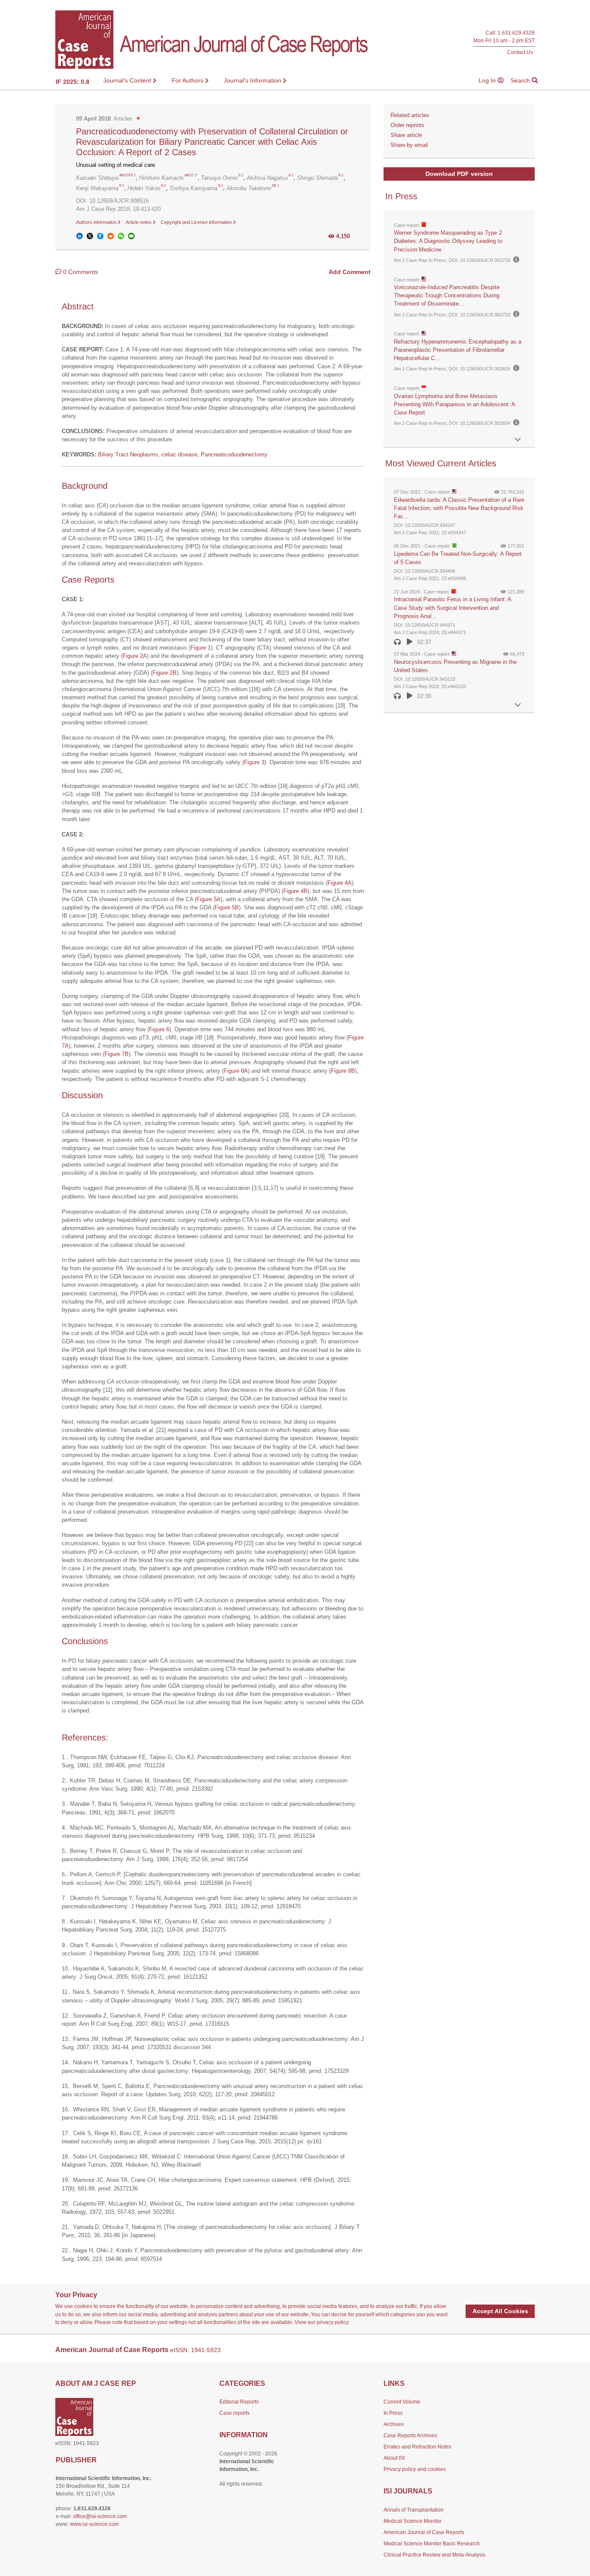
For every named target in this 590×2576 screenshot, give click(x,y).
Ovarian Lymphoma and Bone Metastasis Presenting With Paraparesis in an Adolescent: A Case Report (454, 404)
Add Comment (350, 272)
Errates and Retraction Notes (417, 2447)
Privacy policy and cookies (415, 2469)
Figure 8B (343, 1071)
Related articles (410, 115)
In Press (393, 2413)
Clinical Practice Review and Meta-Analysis (435, 2555)
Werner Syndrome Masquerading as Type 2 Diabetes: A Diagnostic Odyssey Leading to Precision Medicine (448, 241)
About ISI (394, 2458)
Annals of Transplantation (414, 2510)
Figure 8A (236, 1071)
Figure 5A (209, 899)
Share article (406, 135)
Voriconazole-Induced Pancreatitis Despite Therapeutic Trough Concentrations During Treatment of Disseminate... (447, 295)
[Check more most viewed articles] (518, 705)
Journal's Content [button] (128, 80)
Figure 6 (159, 1029)
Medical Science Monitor (412, 2521)
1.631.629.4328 (516, 33)
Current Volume (402, 2402)
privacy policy (332, 2322)
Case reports (235, 2413)
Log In (488, 80)
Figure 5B (227, 907)
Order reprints (408, 125)
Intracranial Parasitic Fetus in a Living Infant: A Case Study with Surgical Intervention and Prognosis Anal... (452, 607)
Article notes (139, 222)
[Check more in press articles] (518, 440)
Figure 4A (339, 883)
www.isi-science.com (94, 2524)
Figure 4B (295, 891)
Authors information (97, 222)
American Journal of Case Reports (424, 2532)
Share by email (409, 145)
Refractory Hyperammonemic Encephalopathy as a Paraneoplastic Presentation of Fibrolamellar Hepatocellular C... (458, 350)
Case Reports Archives (410, 2436)
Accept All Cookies (500, 2311)
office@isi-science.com (100, 2516)
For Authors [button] (188, 80)
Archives (394, 2424)
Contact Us (520, 52)
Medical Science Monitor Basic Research (432, 2544)
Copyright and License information (197, 222)
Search (521, 80)
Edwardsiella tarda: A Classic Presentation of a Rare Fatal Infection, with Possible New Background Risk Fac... (459, 508)
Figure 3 (254, 762)
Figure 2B (165, 673)
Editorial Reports (239, 2402)
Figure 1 (201, 648)
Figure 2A (135, 656)
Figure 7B (117, 1054)
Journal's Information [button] (253, 80)
